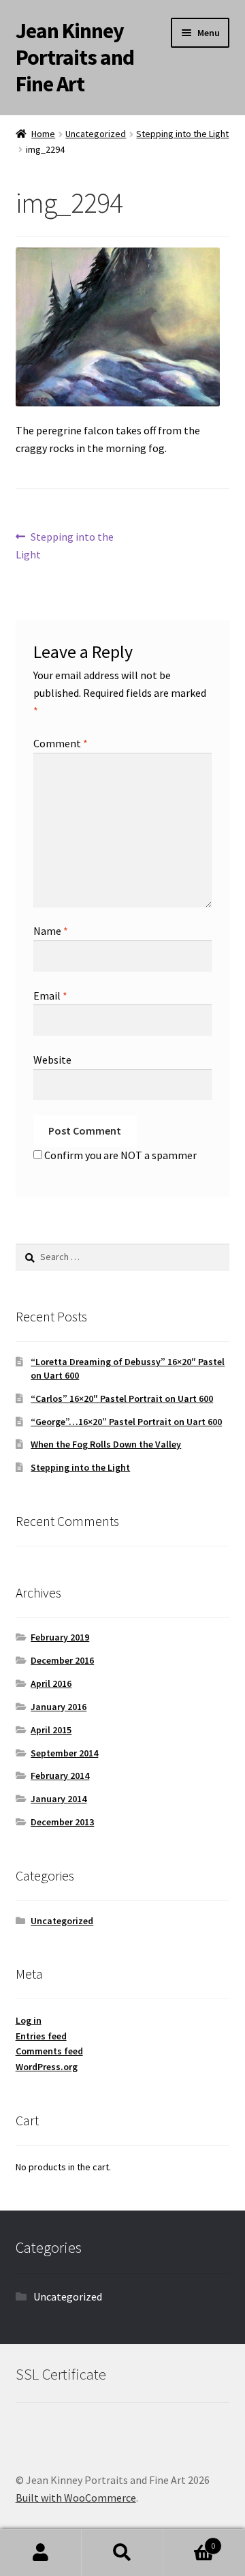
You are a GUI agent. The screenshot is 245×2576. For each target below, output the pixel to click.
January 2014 (59, 1799)
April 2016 (51, 1683)
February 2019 (60, 1637)
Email (50, 995)
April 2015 (51, 1730)
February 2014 (60, 1776)
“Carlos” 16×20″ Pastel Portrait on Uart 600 (122, 1398)
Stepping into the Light (182, 134)
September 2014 (64, 1753)
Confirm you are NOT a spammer (119, 1155)
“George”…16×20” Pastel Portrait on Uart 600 (126, 1422)
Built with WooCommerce (76, 2498)
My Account (41, 2553)
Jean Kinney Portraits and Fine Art (75, 57)
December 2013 (62, 1822)
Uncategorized (96, 134)
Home (43, 134)
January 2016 (59, 1707)
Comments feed (49, 2051)
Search (122, 2553)
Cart (189, 2541)
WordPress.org (47, 2067)
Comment (61, 743)
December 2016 (62, 1660)
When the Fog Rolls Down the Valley (106, 1444)
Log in (29, 2020)
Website (52, 1060)
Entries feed (41, 2036)
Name (51, 931)
